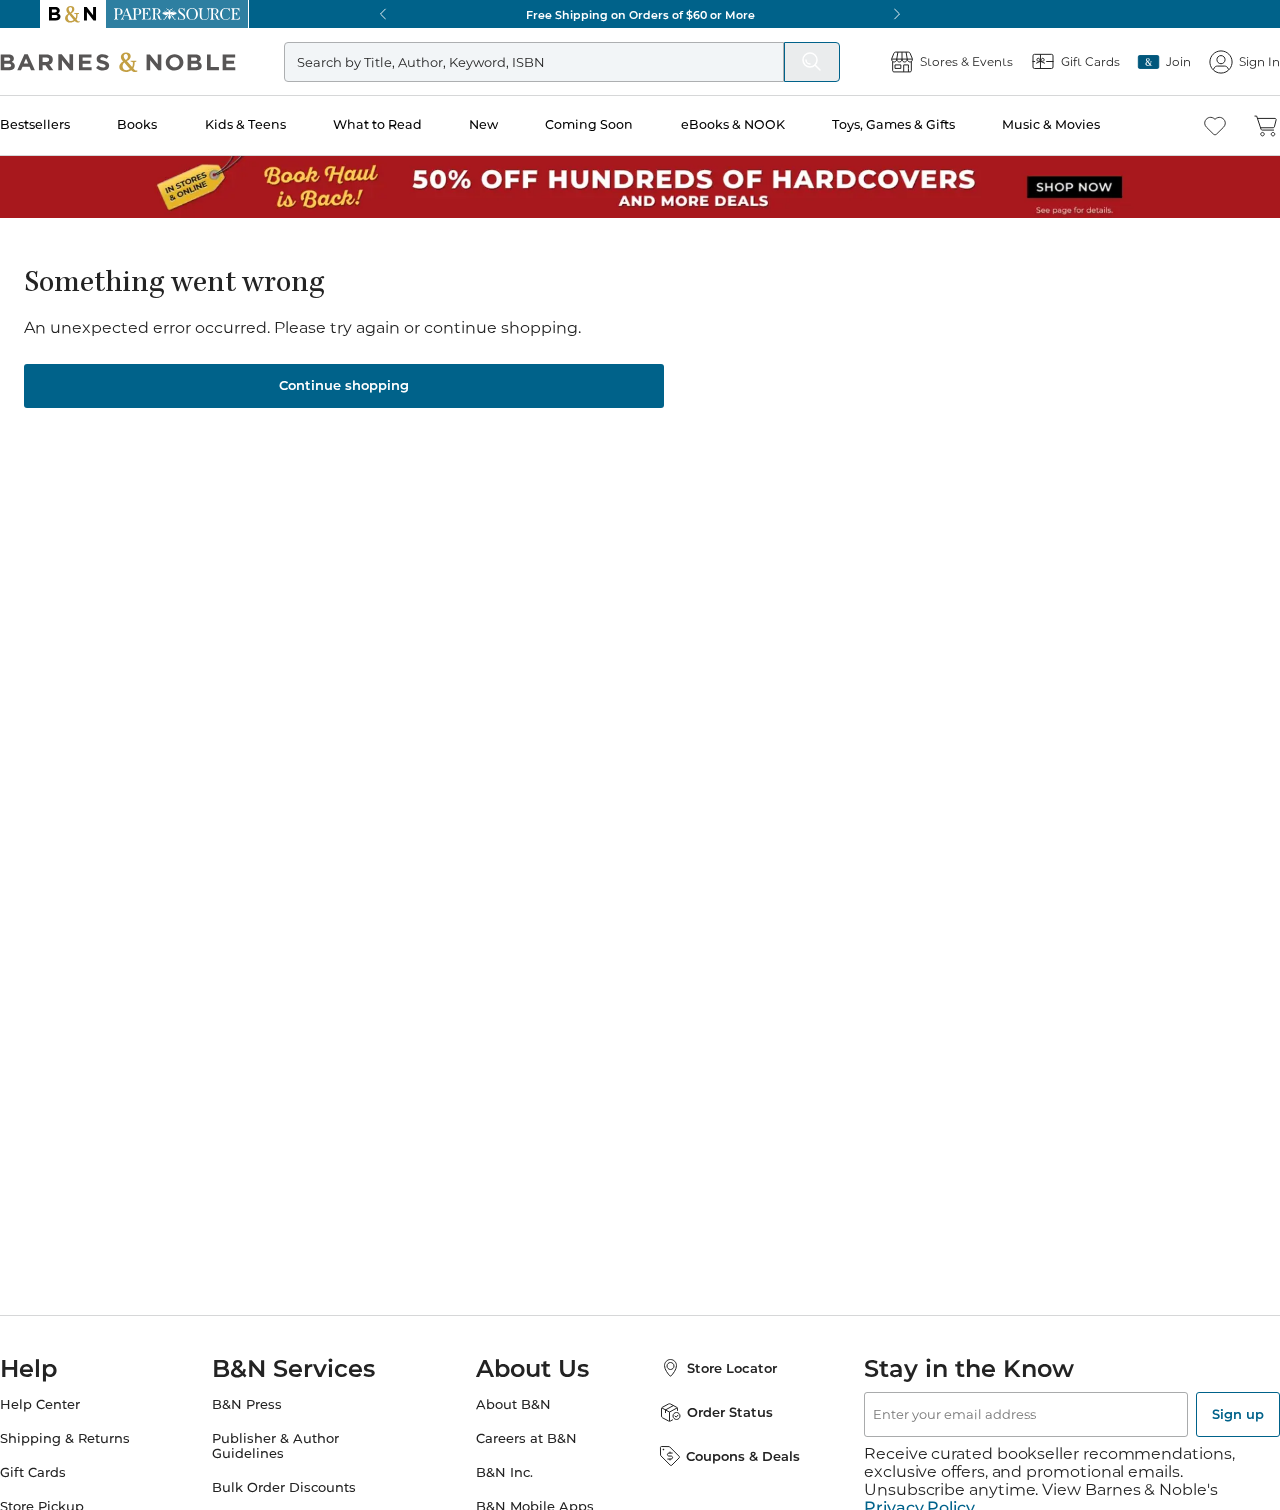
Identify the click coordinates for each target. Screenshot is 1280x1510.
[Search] (772, 62)
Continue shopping (344, 385)
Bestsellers (75, 124)
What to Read (412, 124)
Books (176, 124)
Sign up (1198, 1414)
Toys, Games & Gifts (921, 124)
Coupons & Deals (723, 1456)
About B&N (513, 1404)
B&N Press (267, 1404)
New (516, 124)
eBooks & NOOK (762, 124)
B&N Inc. (504, 1472)
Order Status (710, 1412)
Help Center (80, 1404)
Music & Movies (1077, 124)
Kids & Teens (281, 124)
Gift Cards (73, 1472)
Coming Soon (621, 124)
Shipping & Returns (105, 1438)
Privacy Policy (919, 1490)
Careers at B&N (526, 1438)
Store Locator (712, 1368)
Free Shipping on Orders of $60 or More (640, 14)
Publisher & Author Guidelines (295, 1446)
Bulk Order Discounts (304, 1487)
